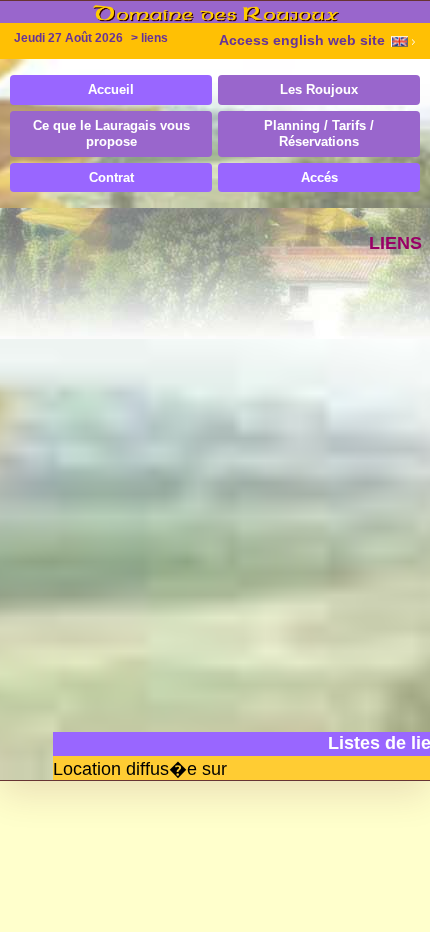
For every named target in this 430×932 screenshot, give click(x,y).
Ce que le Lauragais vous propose (111, 133)
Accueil (111, 89)
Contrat (111, 177)
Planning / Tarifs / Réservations (319, 133)
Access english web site (302, 40)
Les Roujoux (319, 89)
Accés (319, 177)
